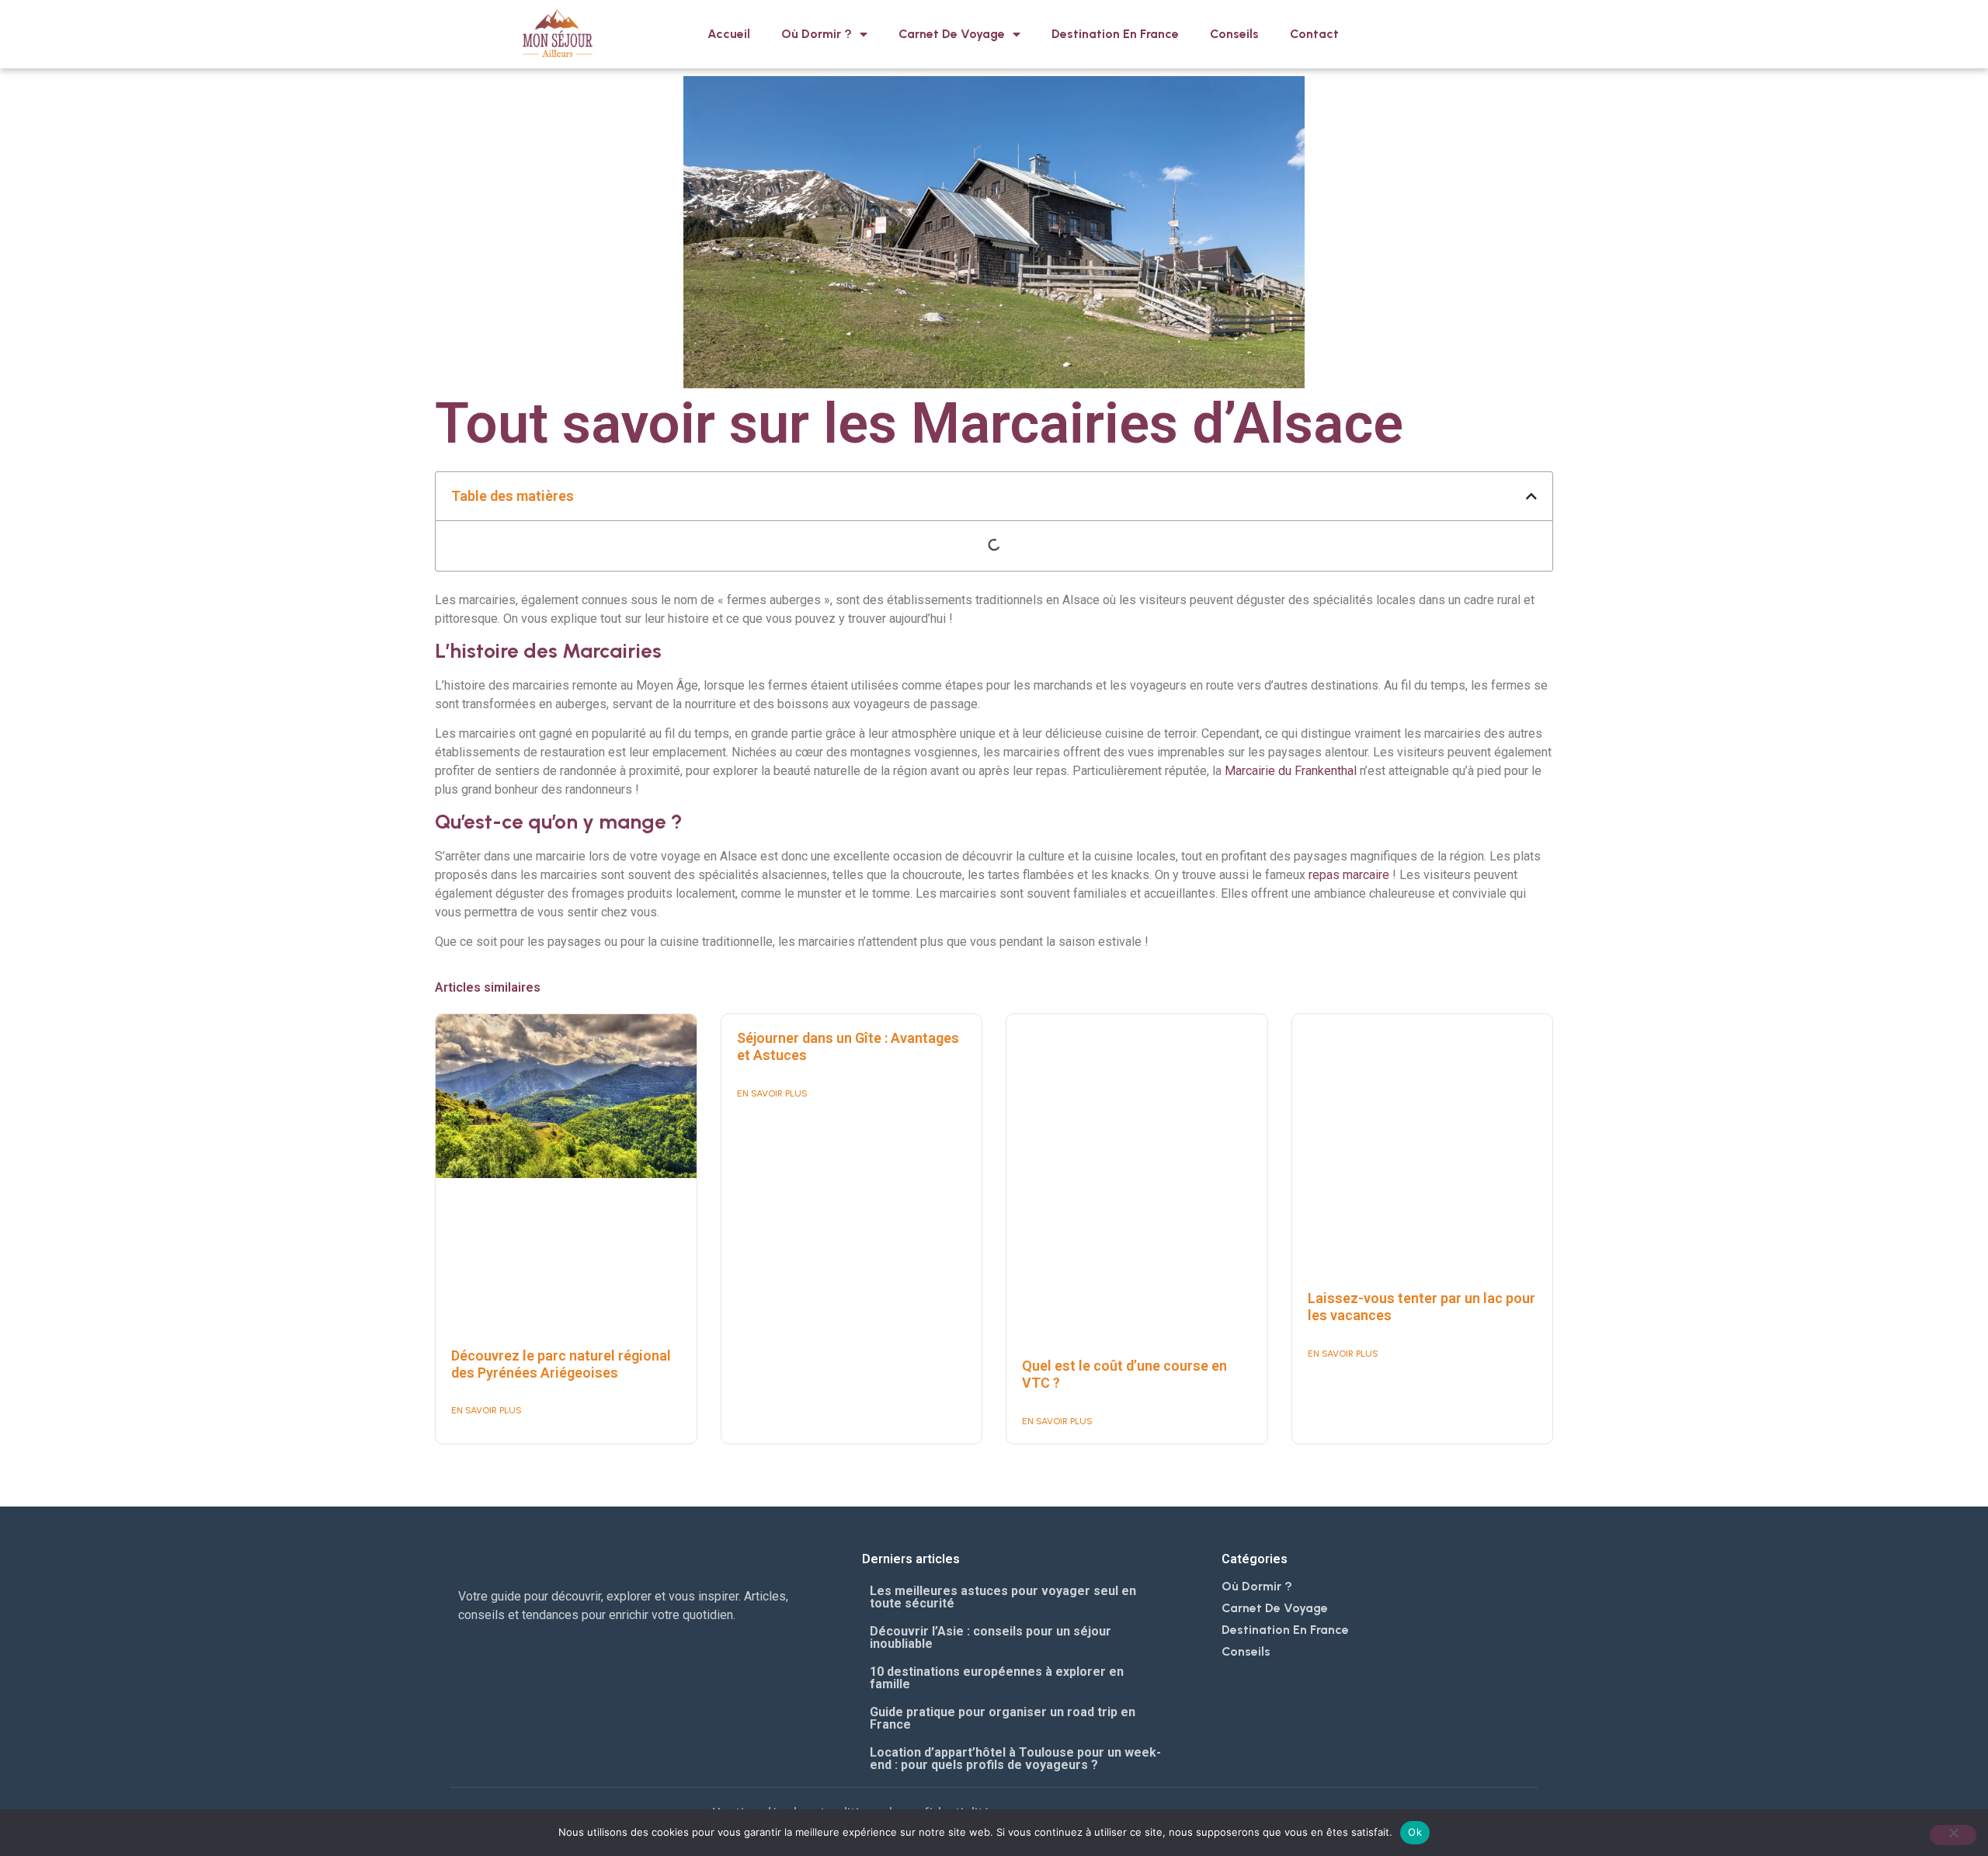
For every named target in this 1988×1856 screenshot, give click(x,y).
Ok (1415, 1832)
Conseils (1234, 34)
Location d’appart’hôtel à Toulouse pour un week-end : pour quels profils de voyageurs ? (1015, 1759)
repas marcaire (1347, 875)
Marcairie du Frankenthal (1291, 771)
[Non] (1953, 1835)
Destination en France (1115, 34)
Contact (1314, 34)
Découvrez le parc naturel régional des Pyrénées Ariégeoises (561, 1364)
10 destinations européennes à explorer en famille (997, 1678)
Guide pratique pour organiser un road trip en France (1003, 1718)
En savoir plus (487, 1410)
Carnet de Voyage (952, 34)
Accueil (729, 34)
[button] (1531, 496)
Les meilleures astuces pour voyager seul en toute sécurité (1003, 1597)
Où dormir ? (817, 34)
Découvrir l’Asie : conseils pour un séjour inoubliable (991, 1637)
